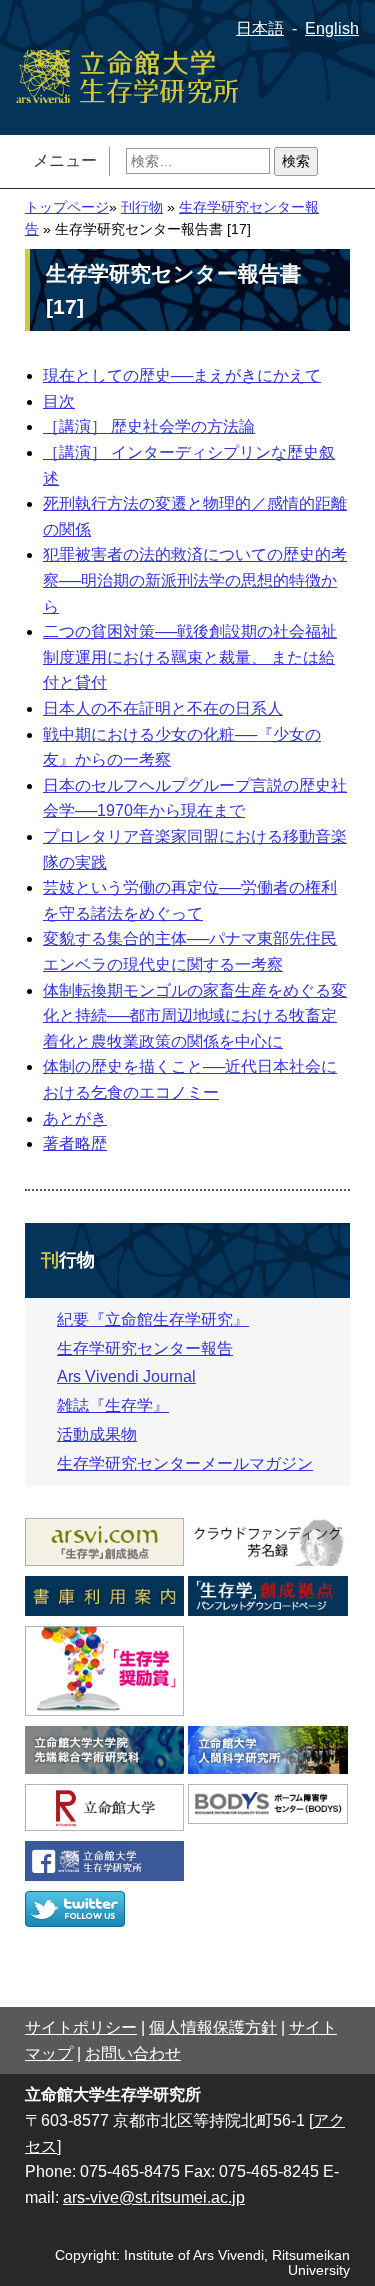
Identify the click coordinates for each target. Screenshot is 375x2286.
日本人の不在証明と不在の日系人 (163, 708)
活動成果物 (97, 1434)
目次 (59, 401)
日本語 (260, 28)
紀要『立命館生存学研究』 (153, 1319)
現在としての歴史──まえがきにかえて (182, 375)
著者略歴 (75, 1143)
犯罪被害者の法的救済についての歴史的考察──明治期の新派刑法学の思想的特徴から (195, 580)
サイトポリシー (81, 2027)
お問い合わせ (133, 2053)
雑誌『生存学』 (113, 1405)
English (332, 28)
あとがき (75, 1118)
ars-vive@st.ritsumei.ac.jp (154, 2197)
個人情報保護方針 (213, 2027)
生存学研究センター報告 (145, 1348)
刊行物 (142, 207)
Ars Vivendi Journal (126, 1376)
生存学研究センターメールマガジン (185, 1463)
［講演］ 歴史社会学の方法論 (149, 426)
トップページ (67, 207)
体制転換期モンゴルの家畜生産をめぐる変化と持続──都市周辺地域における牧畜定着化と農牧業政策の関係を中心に (195, 1016)
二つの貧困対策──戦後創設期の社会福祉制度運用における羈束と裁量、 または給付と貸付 (190, 657)
